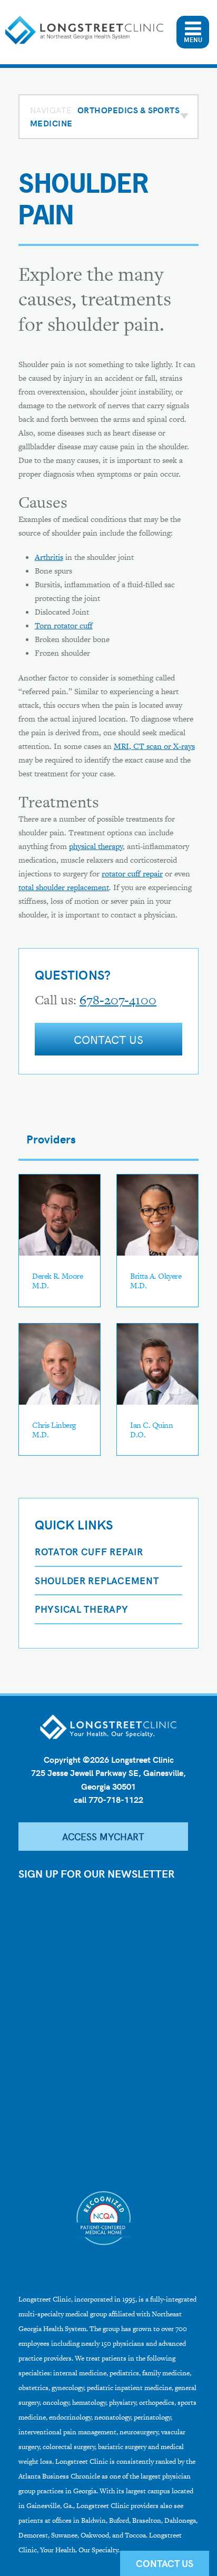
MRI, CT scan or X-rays (154, 746)
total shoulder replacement (64, 887)
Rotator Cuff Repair (89, 1551)
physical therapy (96, 846)
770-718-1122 (116, 1799)
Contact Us (109, 1039)
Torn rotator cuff (64, 625)
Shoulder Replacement (97, 1580)
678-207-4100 (118, 1000)
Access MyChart (103, 1836)
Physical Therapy (82, 1609)
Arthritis (49, 557)
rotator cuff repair (132, 874)
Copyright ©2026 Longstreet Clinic (109, 1759)
